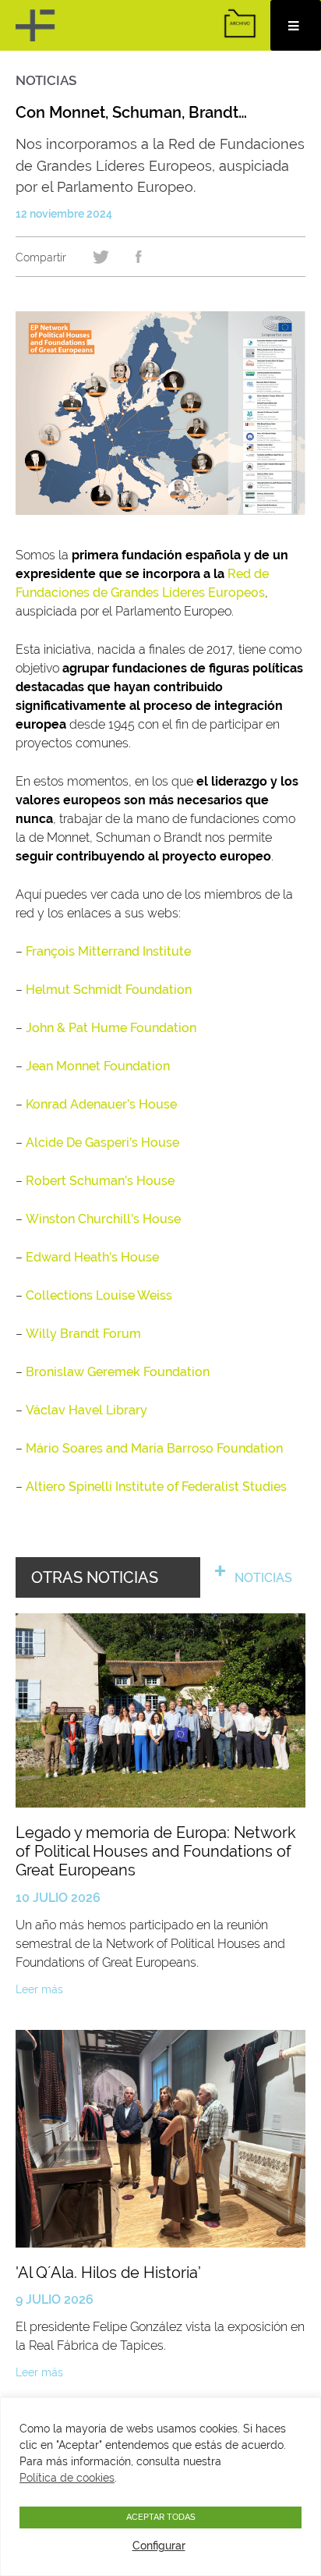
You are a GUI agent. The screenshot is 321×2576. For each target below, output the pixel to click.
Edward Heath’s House (92, 1257)
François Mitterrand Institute (108, 951)
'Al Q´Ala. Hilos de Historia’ (108, 2273)
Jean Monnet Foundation (98, 1066)
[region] (160, 2487)
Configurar (159, 2546)
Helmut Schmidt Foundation (109, 990)
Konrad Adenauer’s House (101, 1104)
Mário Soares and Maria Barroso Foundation (154, 1448)
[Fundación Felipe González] (37, 25)
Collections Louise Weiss (99, 1295)
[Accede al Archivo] (240, 23)
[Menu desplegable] (296, 25)
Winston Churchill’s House (103, 1219)
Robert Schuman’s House (100, 1181)
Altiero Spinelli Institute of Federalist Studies (156, 1487)
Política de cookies (67, 2478)
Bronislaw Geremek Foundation (118, 1372)
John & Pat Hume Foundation (111, 1028)
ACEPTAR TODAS (161, 2517)
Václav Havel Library (86, 1410)
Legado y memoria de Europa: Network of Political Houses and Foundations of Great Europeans (156, 1852)
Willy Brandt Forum (83, 1334)
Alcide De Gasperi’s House (102, 1143)
